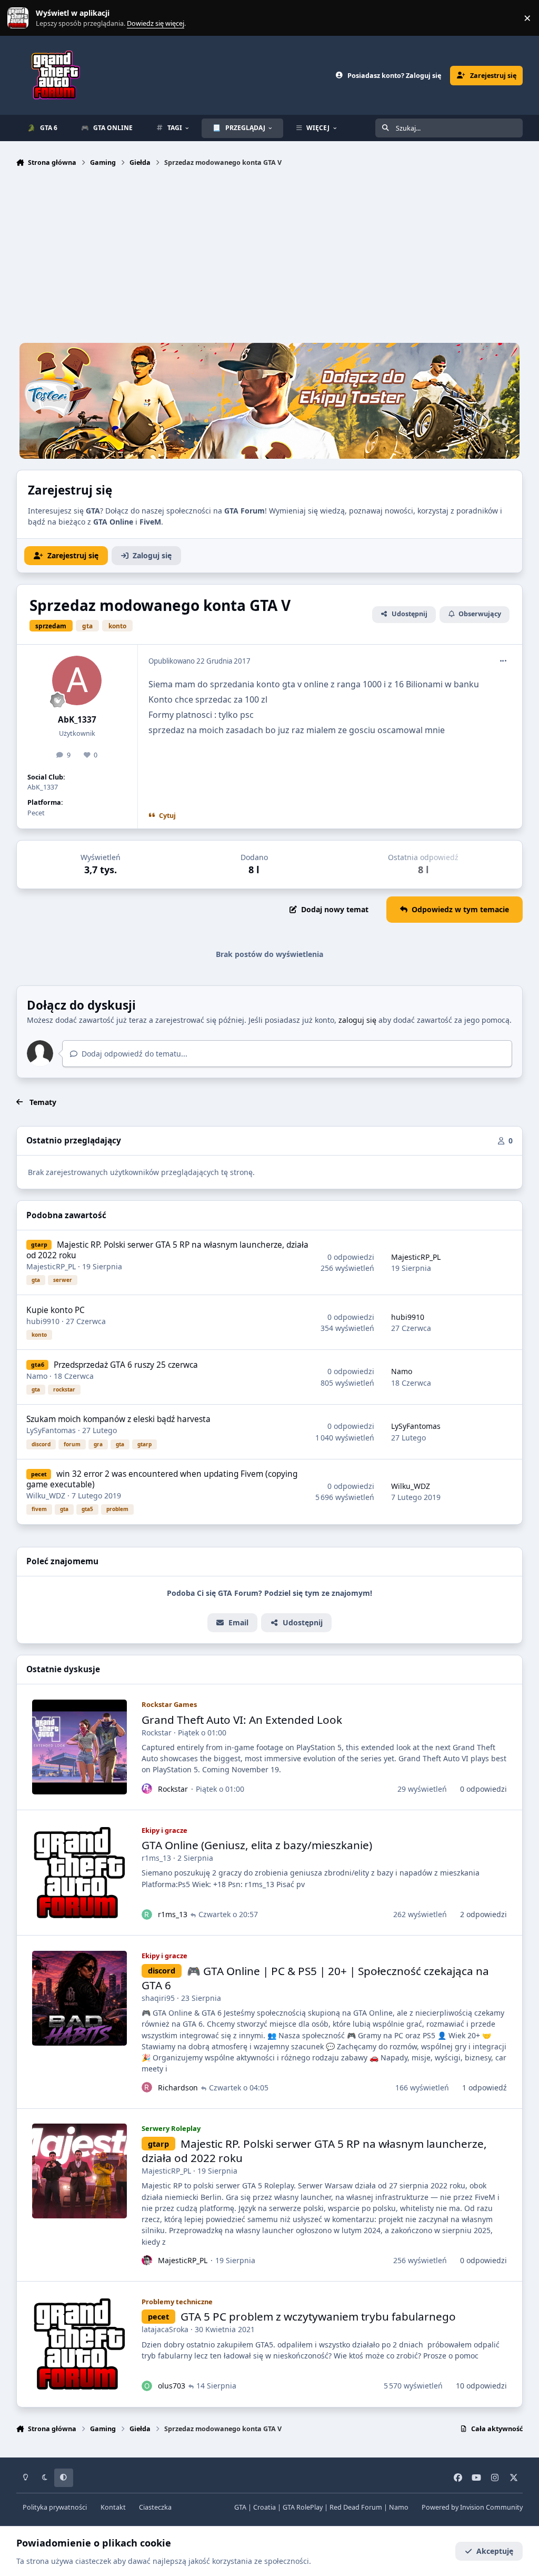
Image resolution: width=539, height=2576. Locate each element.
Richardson (178, 2088)
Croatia (264, 2507)
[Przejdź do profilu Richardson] (147, 2087)
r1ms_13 (156, 1858)
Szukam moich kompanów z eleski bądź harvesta (118, 1419)
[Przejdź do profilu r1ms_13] (147, 1914)
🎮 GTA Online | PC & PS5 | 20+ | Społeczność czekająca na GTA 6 (315, 1978)
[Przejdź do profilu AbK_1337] (77, 680)
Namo (37, 1376)
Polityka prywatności (55, 2507)
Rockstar (157, 1733)
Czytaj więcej (23, 18)
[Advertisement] (270, 258)
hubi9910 (43, 1321)
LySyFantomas (51, 1430)
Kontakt (113, 2507)
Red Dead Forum (356, 2507)
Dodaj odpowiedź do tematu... (133, 1054)
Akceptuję (495, 2551)
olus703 (172, 2386)
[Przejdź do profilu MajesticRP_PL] (147, 2261)
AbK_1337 (77, 720)
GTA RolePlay (303, 2507)
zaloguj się (357, 1020)
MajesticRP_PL (51, 1266)
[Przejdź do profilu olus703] (147, 2386)
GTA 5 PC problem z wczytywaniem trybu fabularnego (318, 2316)
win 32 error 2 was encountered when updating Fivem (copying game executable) (162, 1479)
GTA (240, 2507)
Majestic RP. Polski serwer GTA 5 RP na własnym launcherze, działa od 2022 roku (167, 1250)
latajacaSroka (165, 2329)
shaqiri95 (158, 1998)
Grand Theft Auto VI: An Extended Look (242, 1720)
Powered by (472, 2507)
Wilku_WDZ (46, 1496)
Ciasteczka (155, 2507)
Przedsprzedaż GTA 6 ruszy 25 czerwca (126, 1365)
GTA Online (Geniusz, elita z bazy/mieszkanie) (257, 1845)
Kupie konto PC (56, 1310)
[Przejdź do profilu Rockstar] (147, 1789)
